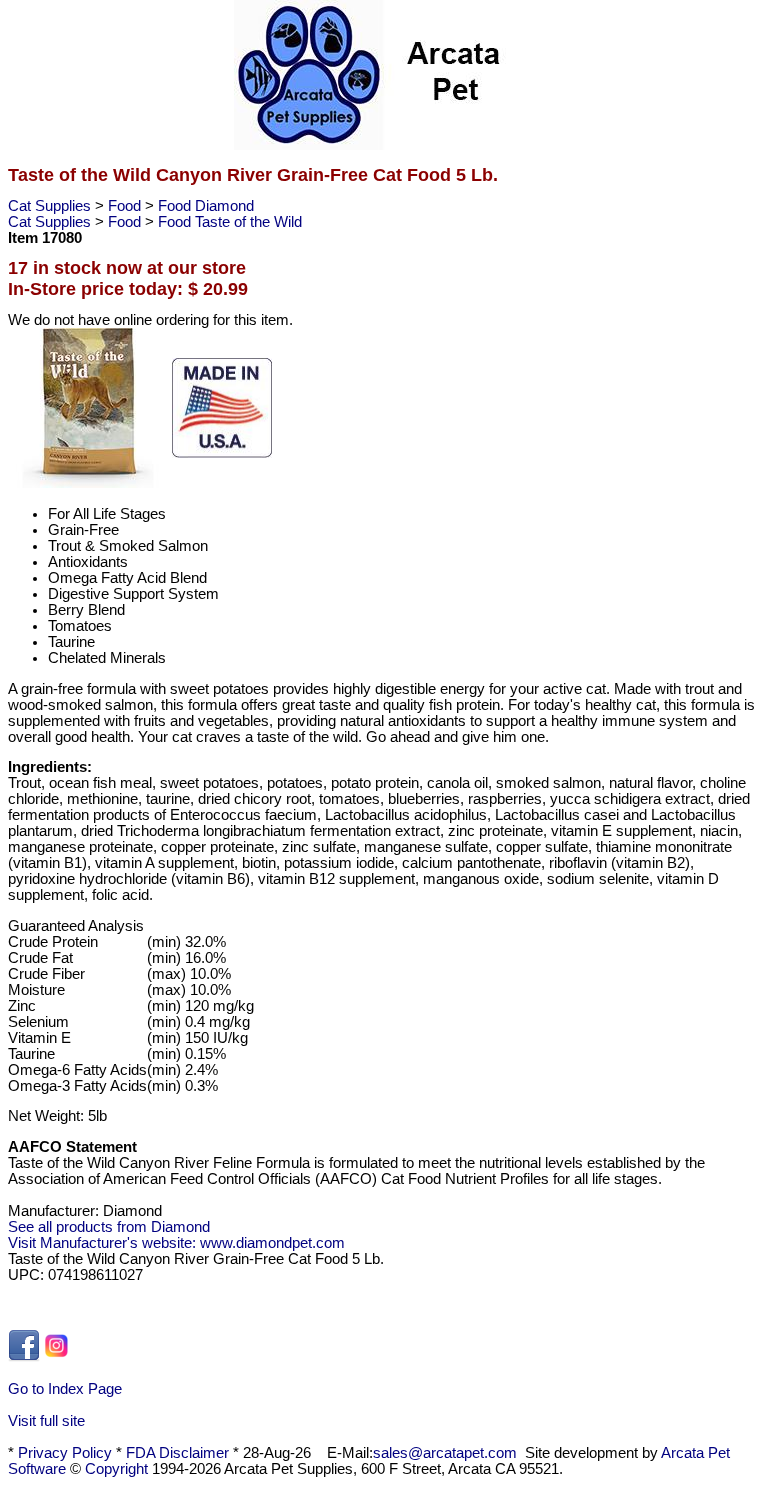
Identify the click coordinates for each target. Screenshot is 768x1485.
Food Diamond (206, 206)
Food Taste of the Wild (230, 222)
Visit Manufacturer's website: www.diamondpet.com (176, 1243)
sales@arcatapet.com (445, 1453)
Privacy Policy (65, 1453)
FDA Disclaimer (177, 1453)
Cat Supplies (51, 206)
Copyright (116, 1469)
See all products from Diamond (109, 1227)
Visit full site (46, 1421)
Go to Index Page (65, 1389)
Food (126, 206)
